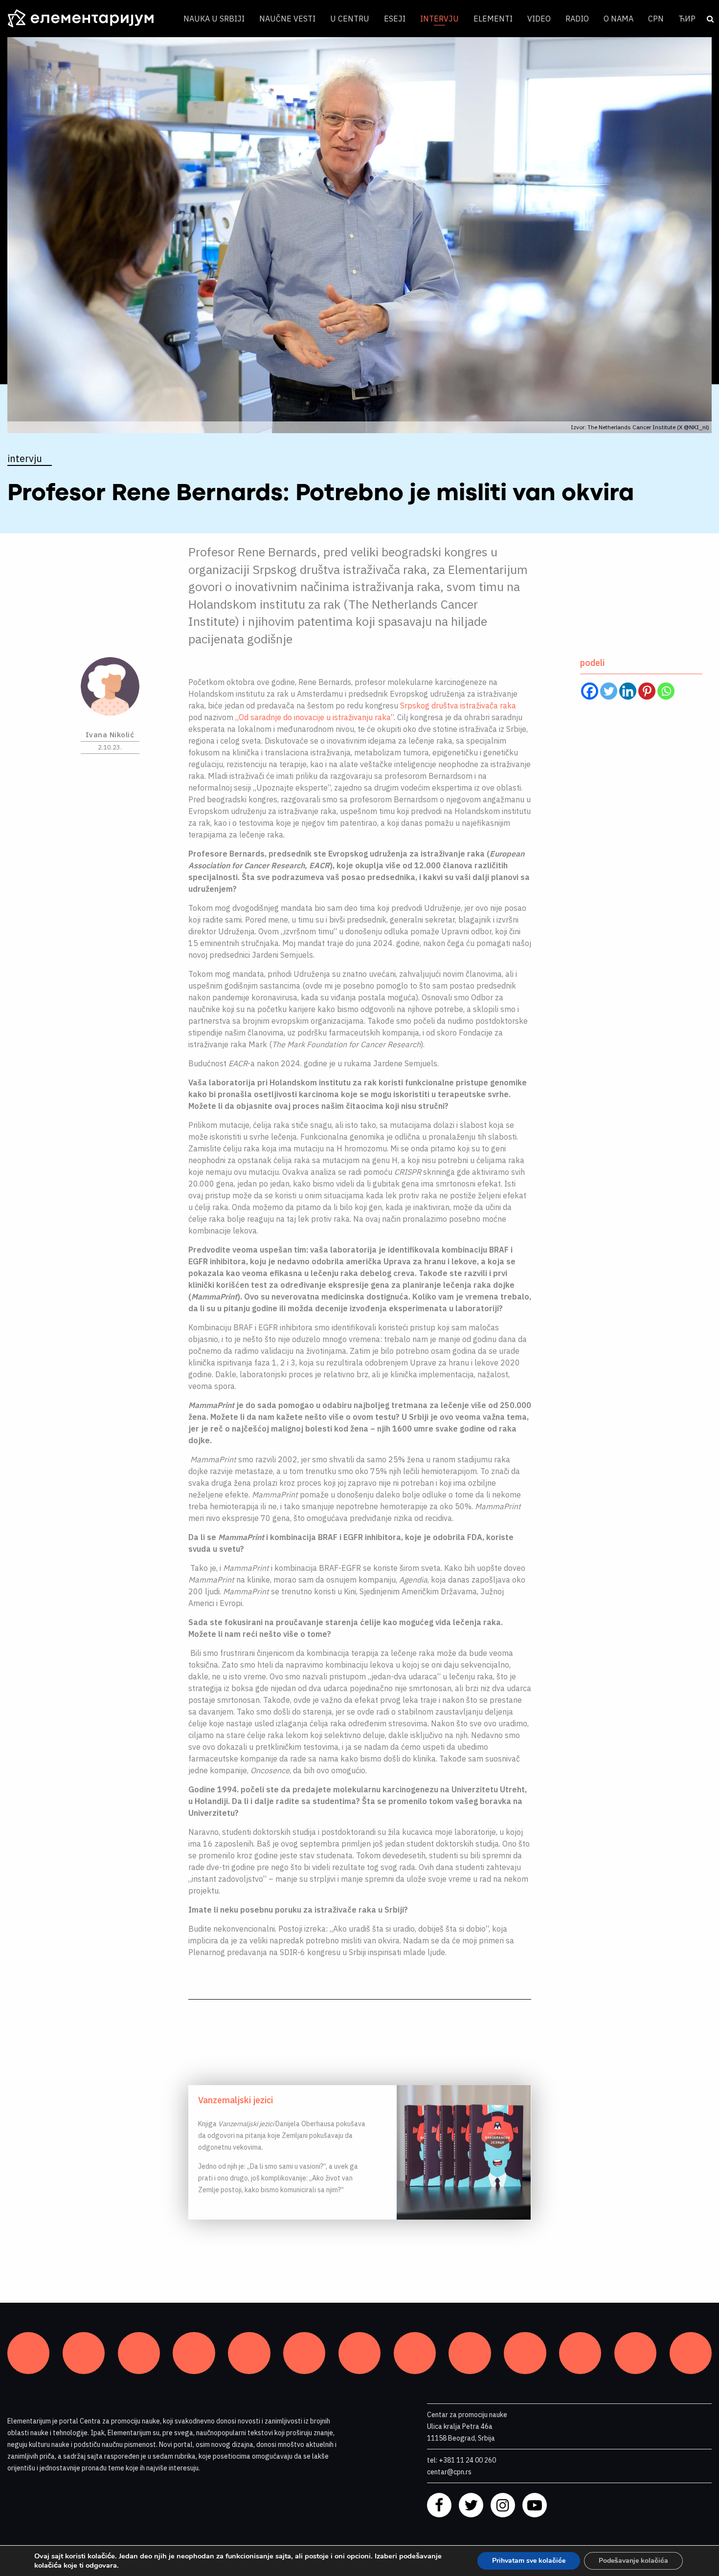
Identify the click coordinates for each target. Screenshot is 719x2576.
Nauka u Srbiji (214, 19)
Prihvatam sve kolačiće (529, 2561)
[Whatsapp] (666, 691)
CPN (656, 19)
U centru (350, 19)
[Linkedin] (628, 691)
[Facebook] (590, 691)
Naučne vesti (287, 19)
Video (539, 19)
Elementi (493, 19)
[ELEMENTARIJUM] (88, 19)
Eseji (395, 19)
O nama (618, 19)
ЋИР (687, 19)
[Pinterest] (647, 691)
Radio (577, 19)
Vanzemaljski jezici (236, 2100)
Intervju (439, 19)
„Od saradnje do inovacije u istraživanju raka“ (315, 717)
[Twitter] (609, 691)
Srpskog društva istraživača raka (458, 705)
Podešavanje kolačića (633, 2561)
